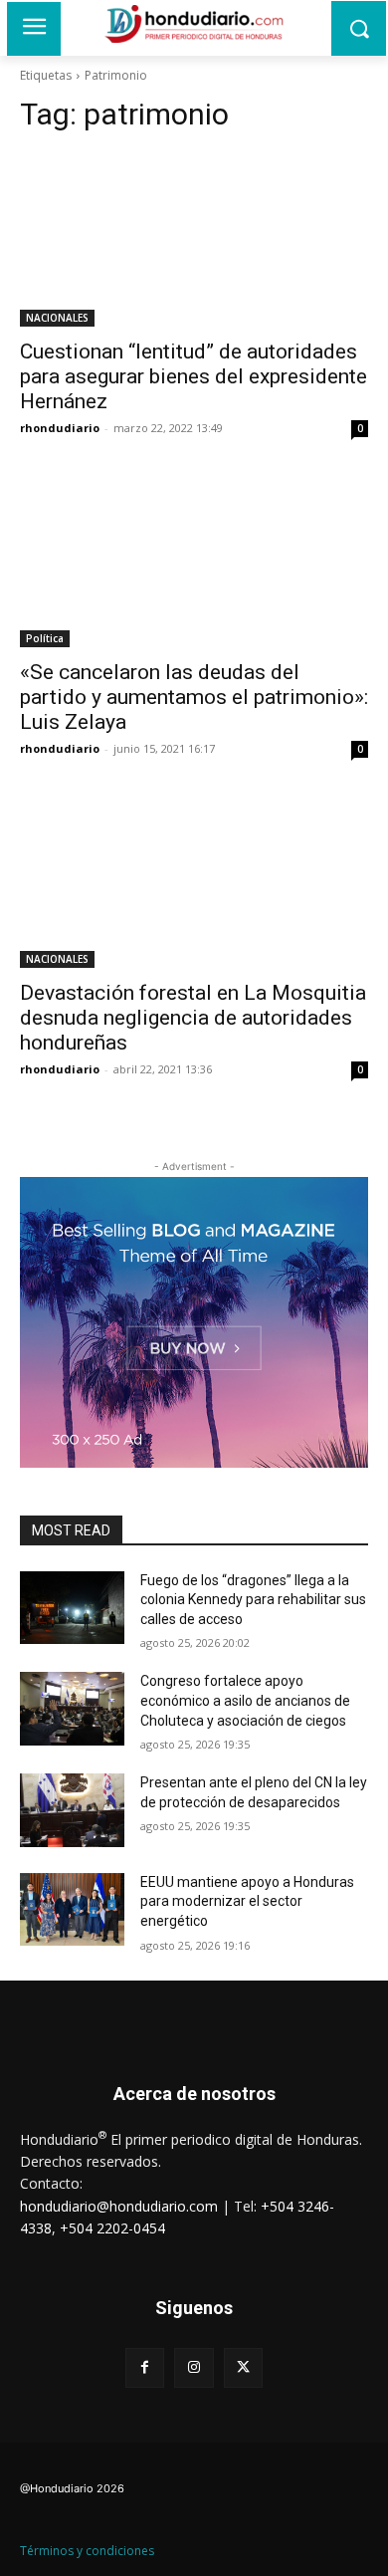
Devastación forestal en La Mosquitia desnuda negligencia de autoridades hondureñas (193, 1018)
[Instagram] (194, 2367)
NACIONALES (57, 318)
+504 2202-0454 (112, 2228)
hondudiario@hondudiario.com (119, 2206)
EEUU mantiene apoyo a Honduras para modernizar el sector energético (247, 1901)
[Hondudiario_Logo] (194, 24)
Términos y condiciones (87, 2551)
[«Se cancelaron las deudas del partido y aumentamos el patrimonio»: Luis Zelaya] (194, 560)
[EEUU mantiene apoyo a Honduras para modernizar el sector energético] (72, 1910)
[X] (243, 2367)
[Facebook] (145, 2367)
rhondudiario (60, 428)
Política (45, 638)
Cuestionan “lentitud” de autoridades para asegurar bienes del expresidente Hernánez (194, 376)
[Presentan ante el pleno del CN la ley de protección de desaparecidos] (72, 1810)
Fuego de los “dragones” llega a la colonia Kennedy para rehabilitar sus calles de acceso (253, 1600)
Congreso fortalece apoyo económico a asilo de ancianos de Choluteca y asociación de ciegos (245, 1700)
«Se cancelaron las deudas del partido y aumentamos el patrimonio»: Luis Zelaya (194, 697)
